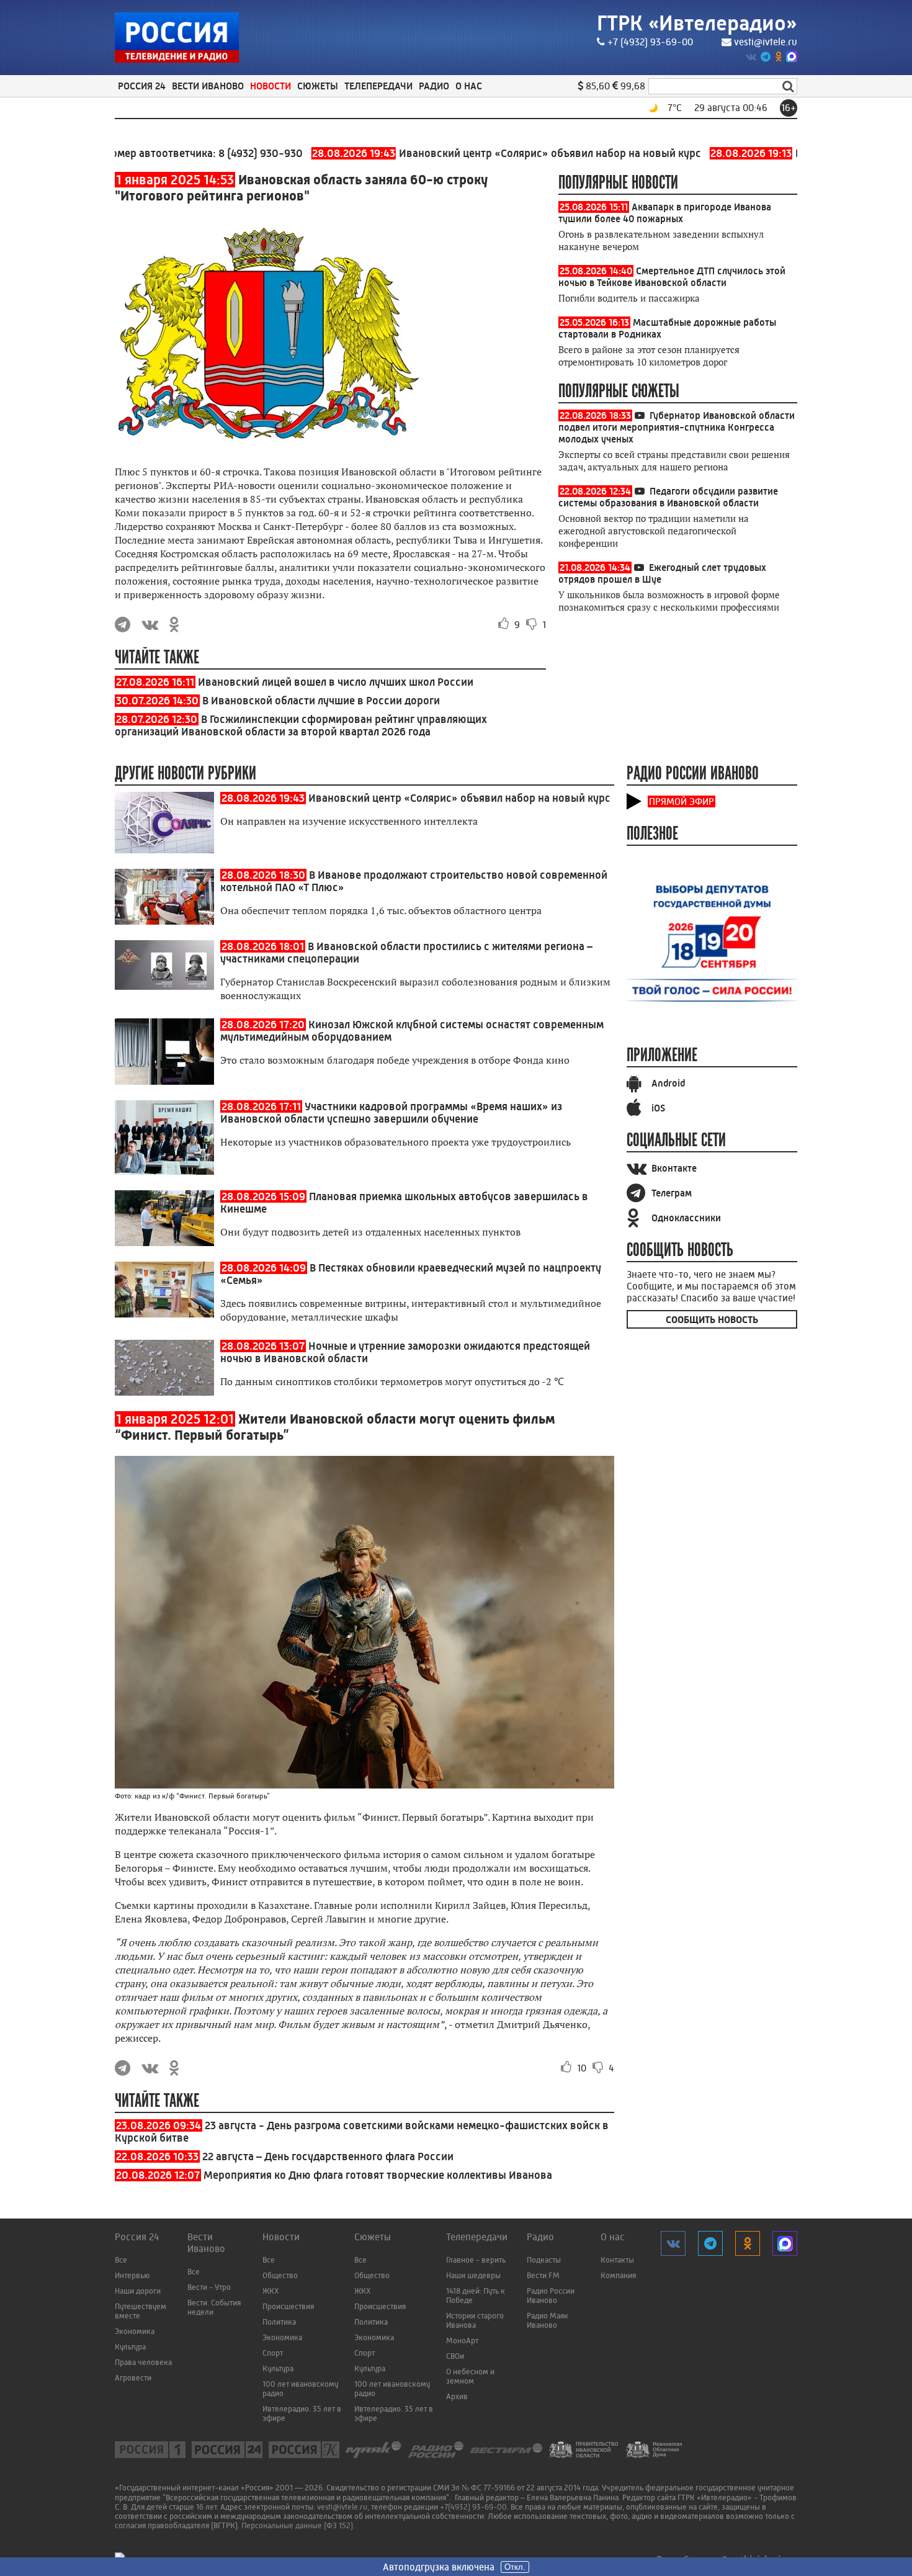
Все (121, 2260)
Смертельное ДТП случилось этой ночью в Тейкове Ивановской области (672, 277)
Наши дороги (138, 2291)
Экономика (135, 2331)
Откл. (515, 2567)
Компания (618, 2275)
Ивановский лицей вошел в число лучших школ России (336, 682)
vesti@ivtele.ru (766, 42)
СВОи (455, 2356)
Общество (280, 2275)
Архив (457, 2396)
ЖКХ (271, 2291)
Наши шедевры (473, 2275)
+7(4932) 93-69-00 (473, 2507)
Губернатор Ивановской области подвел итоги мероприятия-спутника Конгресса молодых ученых (677, 427)
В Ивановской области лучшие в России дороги (321, 701)
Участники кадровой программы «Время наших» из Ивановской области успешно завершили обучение (391, 1113)
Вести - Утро (209, 2287)
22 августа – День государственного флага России (328, 2156)
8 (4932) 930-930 (207, 153)
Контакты (617, 2260)
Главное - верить (476, 2260)
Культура (130, 2347)
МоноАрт (462, 2340)
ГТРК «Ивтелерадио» (697, 23)
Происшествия (288, 2306)
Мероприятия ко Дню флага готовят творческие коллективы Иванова (378, 2175)
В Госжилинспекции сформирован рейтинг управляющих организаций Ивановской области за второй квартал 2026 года (301, 725)
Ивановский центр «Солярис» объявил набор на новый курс (454, 153)
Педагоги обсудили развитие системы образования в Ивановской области (668, 497)
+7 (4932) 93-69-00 (650, 42)
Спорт (273, 2353)
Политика (279, 2322)
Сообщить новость (712, 1320)
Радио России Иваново (551, 2296)
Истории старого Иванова (475, 2320)
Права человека (143, 2362)
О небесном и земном (470, 2376)
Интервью (132, 2275)
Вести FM (543, 2275)
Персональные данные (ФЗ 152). (298, 2525)
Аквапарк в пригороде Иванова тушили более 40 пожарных (665, 213)
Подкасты (544, 2260)
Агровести (133, 2378)
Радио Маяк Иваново (548, 2320)
